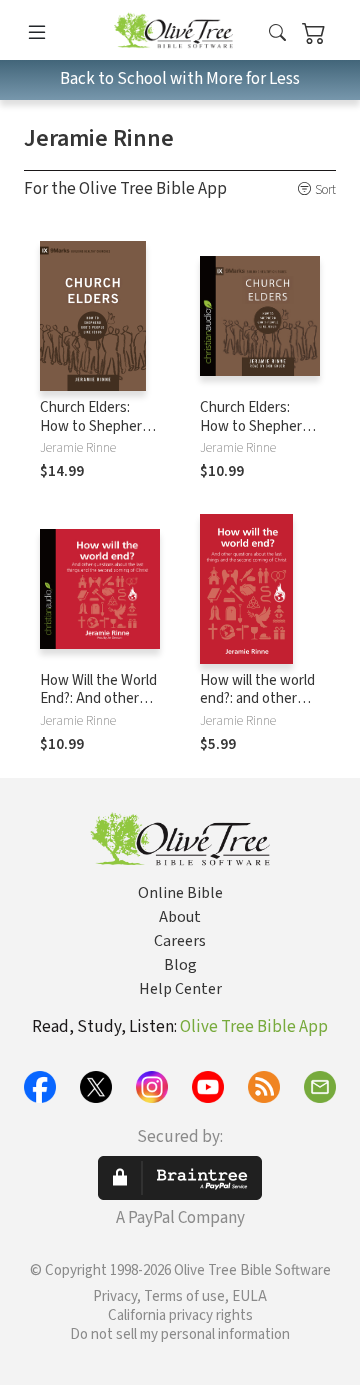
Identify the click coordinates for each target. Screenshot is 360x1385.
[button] (277, 33)
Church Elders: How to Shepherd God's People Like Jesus (95, 436)
